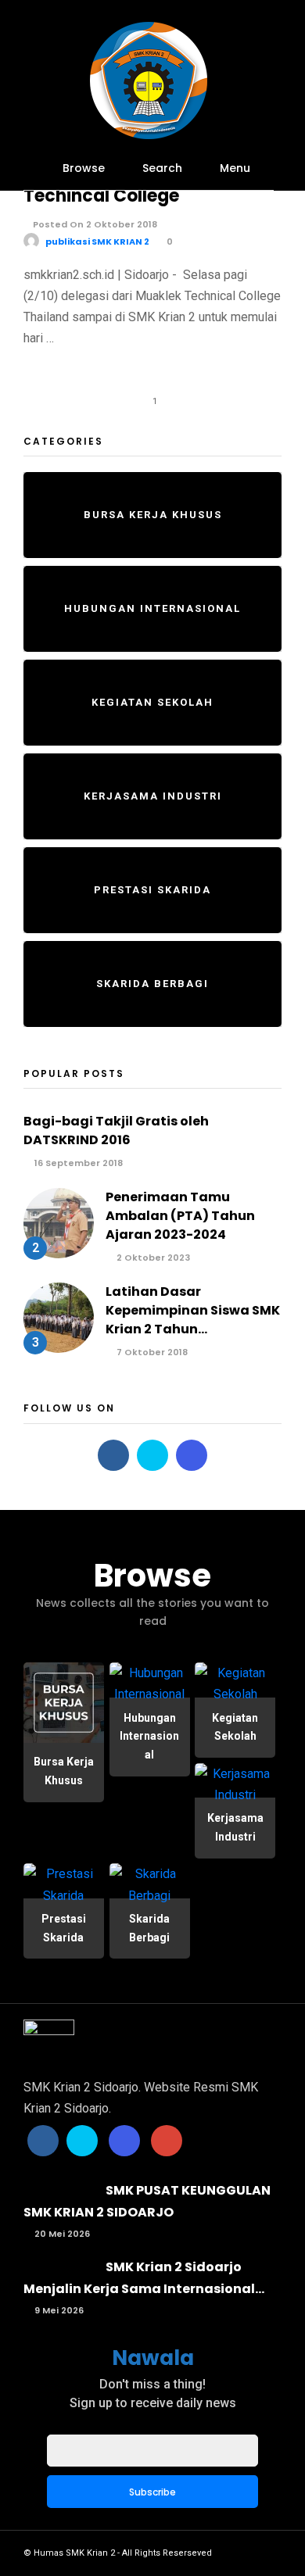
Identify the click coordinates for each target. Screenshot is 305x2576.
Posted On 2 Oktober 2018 (94, 224)
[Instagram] (192, 1455)
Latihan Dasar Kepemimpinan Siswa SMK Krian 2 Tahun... (193, 1310)
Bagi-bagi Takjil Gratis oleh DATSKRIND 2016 (116, 1131)
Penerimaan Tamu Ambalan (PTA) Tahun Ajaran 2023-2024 (180, 1216)
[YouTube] (167, 2141)
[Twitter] (152, 1455)
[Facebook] (113, 1455)
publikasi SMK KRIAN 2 (97, 241)
